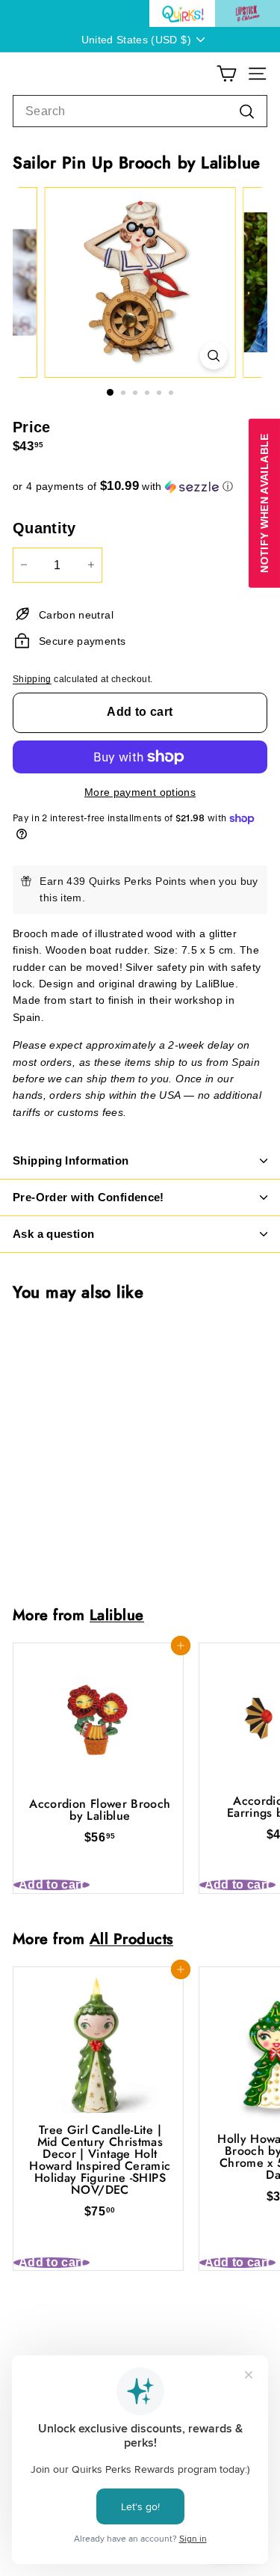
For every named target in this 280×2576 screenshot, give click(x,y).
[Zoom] (213, 356)
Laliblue (117, 1615)
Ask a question (53, 1234)
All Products (131, 1939)
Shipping (32, 679)
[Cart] (227, 74)
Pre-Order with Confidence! (88, 1197)
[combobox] (140, 111)
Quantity (44, 528)
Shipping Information (71, 1160)
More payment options (140, 792)
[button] (140, 487)
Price (32, 427)
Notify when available (264, 503)
